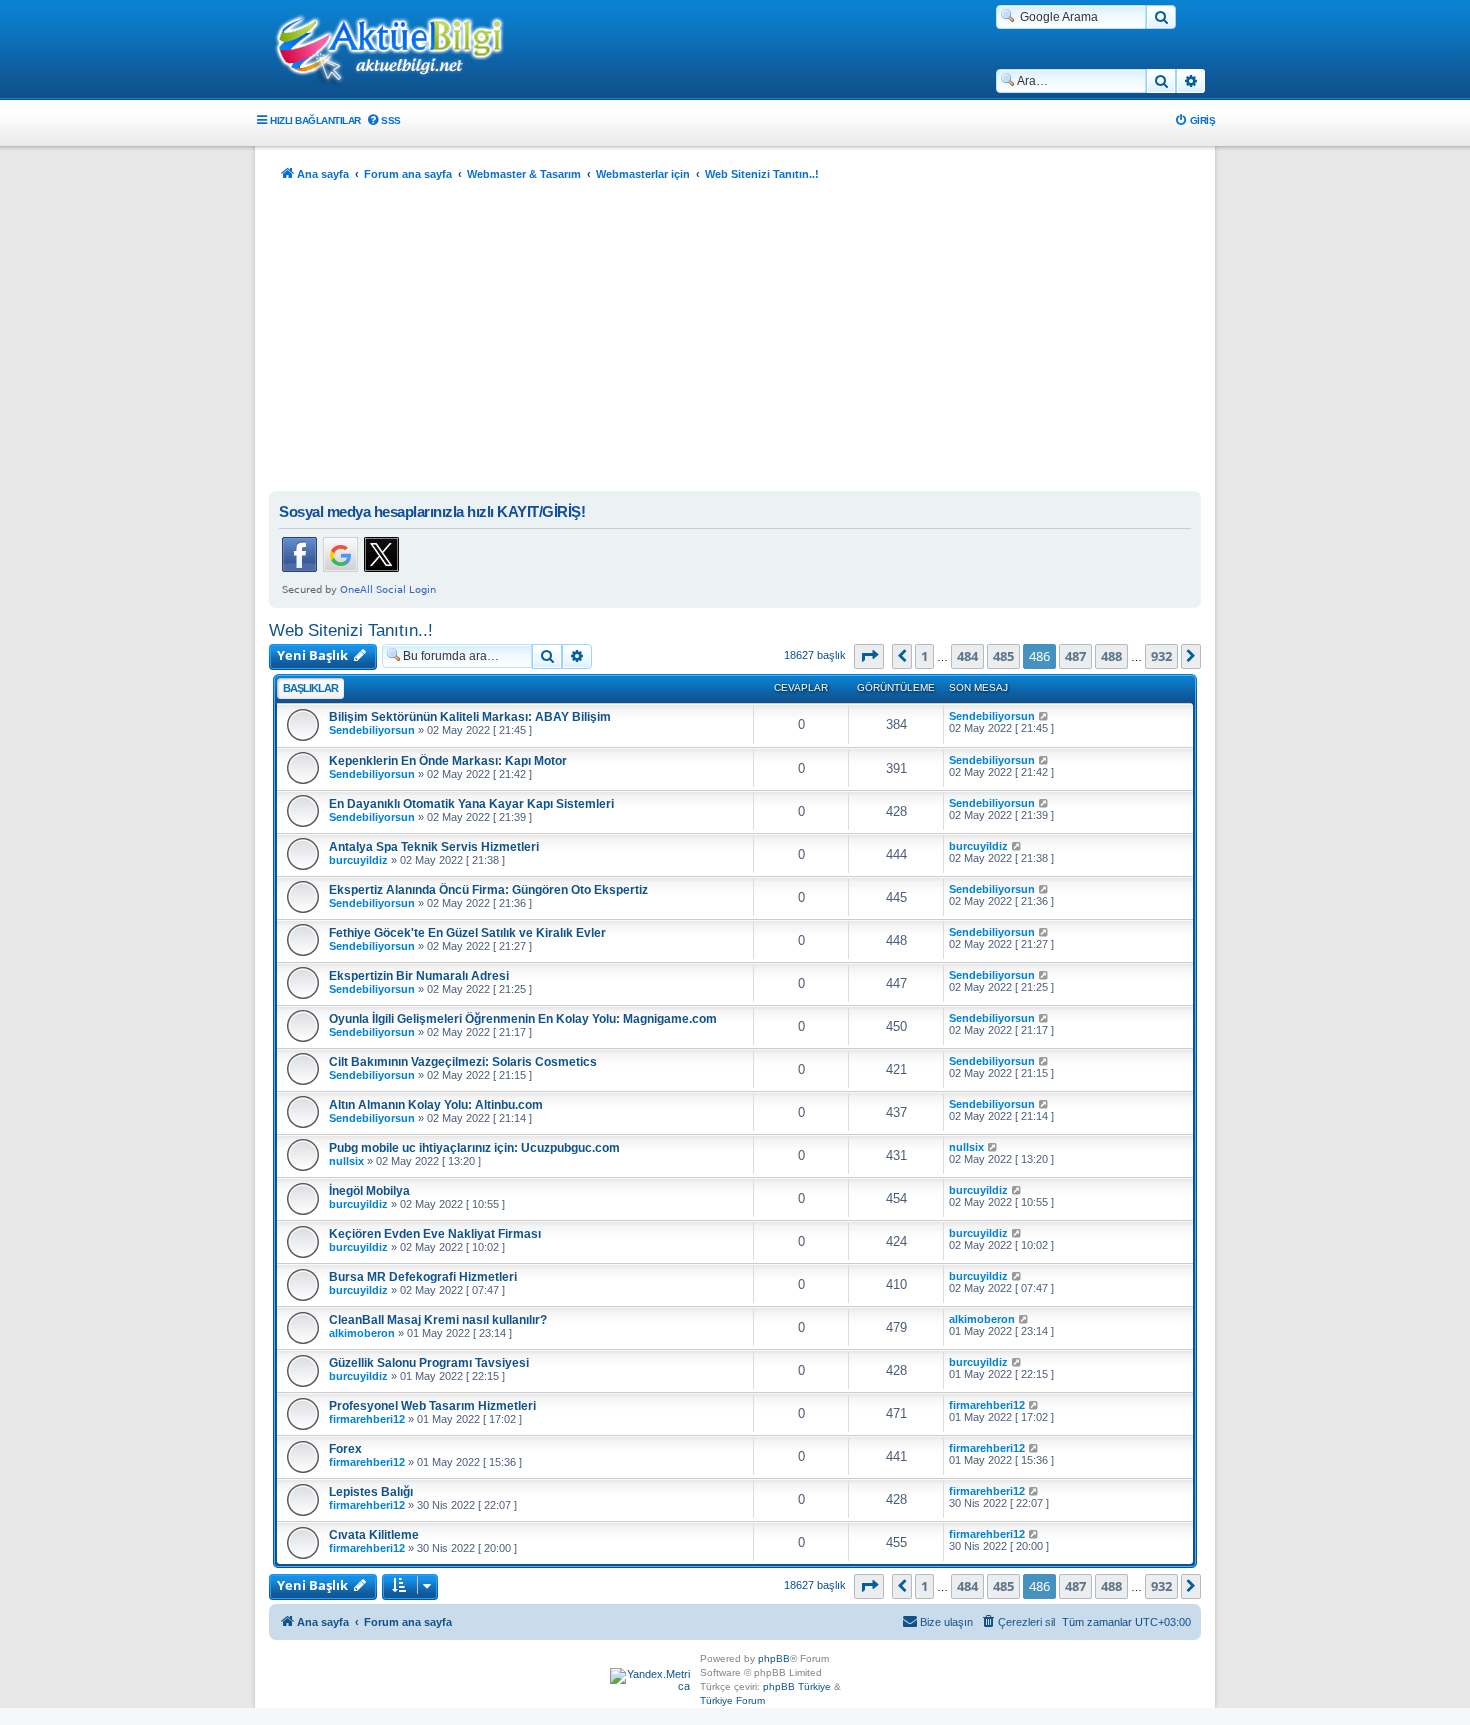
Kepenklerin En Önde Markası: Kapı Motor (448, 761)
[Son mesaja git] (1044, 716)
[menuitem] (383, 120)
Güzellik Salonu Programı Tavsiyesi (429, 1363)
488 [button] (1111, 656)
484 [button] (967, 656)
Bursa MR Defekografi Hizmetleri (423, 1277)
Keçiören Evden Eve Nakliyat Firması (435, 1234)
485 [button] (1003, 656)
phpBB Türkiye (797, 1686)
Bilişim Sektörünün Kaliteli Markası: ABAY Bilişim (470, 717)
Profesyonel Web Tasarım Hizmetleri (432, 1406)
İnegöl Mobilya (369, 1191)
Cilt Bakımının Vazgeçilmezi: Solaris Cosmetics (463, 1062)
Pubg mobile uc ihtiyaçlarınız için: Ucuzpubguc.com (474, 1148)
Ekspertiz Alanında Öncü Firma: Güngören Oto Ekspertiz (488, 890)
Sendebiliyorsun (372, 730)
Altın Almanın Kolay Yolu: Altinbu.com (436, 1105)
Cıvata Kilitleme (374, 1535)
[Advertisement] (735, 341)
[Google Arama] (1161, 17)
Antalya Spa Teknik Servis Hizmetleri (434, 847)
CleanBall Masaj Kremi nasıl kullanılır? (438, 1320)
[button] (869, 656)
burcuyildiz (358, 860)
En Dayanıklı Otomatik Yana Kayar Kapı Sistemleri (471, 804)
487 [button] (1075, 656)
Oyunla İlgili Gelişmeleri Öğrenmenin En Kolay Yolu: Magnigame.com (523, 1019)
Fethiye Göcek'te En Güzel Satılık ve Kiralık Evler (467, 933)
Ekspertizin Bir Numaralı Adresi (419, 976)
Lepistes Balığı (371, 1492)
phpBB (774, 1658)
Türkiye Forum (732, 1700)
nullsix (346, 1161)
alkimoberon (362, 1333)
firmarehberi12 (367, 1419)
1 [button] (924, 656)
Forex (345, 1449)
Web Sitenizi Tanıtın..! (351, 630)
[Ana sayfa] (400, 51)
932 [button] (1161, 656)
